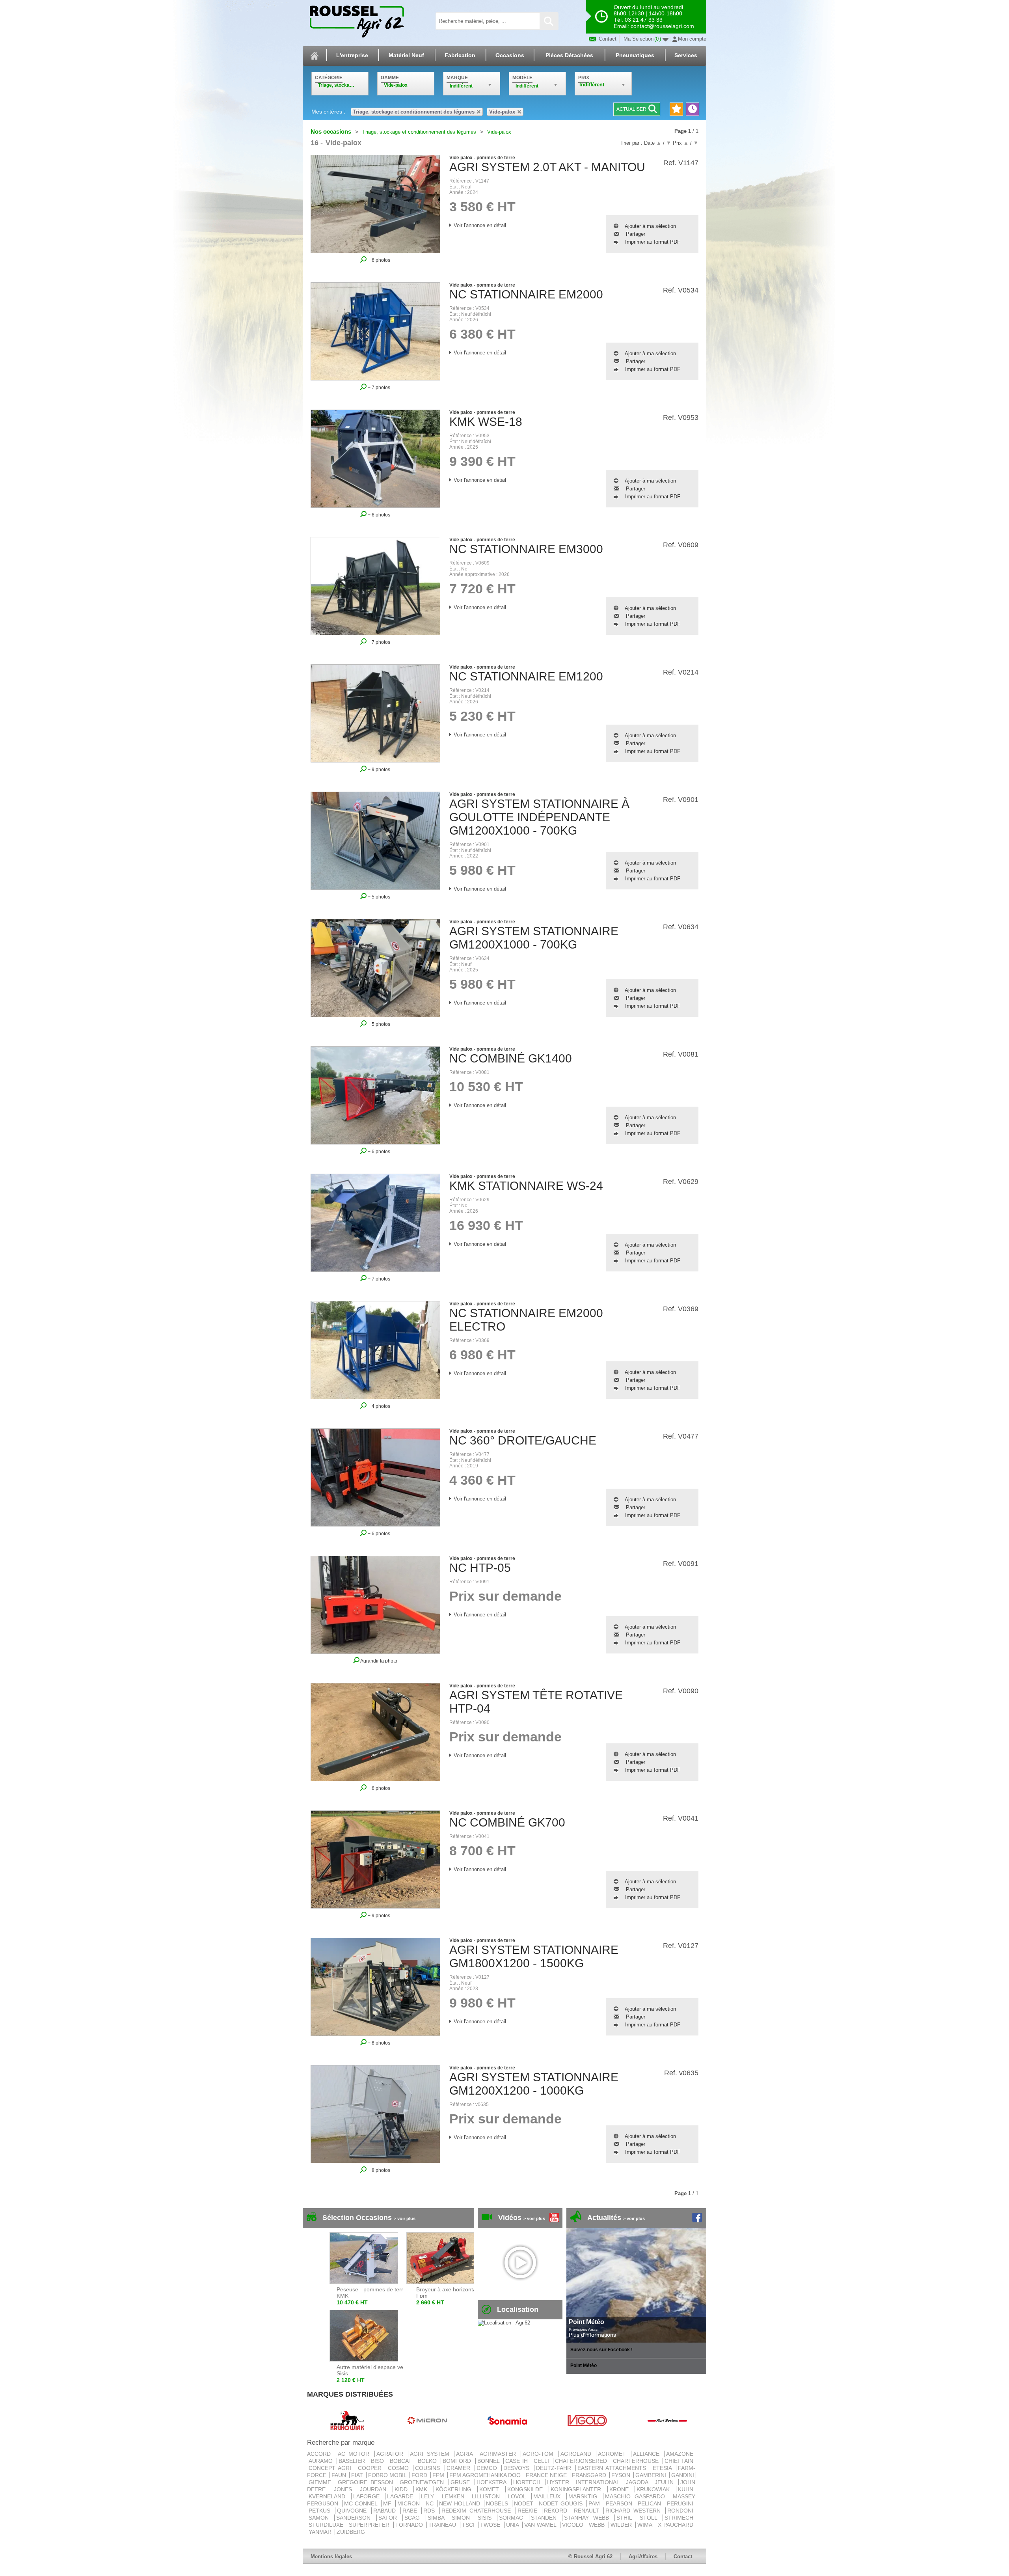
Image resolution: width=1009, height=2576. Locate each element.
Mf (388, 2503)
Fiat (358, 2475)
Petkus (321, 2511)
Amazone (680, 2454)
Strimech (679, 2518)
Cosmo (400, 2468)
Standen (546, 2518)
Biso (379, 2461)
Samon (321, 2518)
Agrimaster (500, 2454)
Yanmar (321, 2532)
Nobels (498, 2503)
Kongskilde (527, 2489)
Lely (430, 2496)
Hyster (560, 2482)
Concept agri (331, 2468)
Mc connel (362, 2503)
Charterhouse (637, 2461)
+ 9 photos (378, 769)
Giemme (321, 2482)
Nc (431, 2503)
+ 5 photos (378, 897)
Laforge (369, 2496)
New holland (461, 2503)
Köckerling (456, 2489)
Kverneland (329, 2496)
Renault (588, 2511)
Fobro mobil (388, 2475)
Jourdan (375, 2489)
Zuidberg (351, 2532)
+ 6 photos (378, 260)
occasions (510, 55)
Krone (621, 2489)
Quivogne (353, 2511)
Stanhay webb (588, 2518)
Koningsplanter (578, 2489)
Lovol (519, 2496)
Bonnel (490, 2461)
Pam (595, 2503)
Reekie (529, 2511)
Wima (646, 2525)
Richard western (635, 2511)
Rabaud (386, 2511)
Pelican (651, 2503)
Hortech (528, 2482)
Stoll (650, 2518)
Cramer (460, 2468)
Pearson (620, 2503)
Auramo (322, 2461)
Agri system (431, 2454)
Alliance (648, 2454)
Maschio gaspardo (637, 2496)
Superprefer (370, 2525)
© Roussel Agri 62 (590, 2556)
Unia (513, 2525)
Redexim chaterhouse (478, 2511)
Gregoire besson (367, 2482)
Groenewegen (423, 2482)
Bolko (428, 2461)
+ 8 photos (378, 2043)
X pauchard (676, 2525)
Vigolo (574, 2525)
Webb (598, 2525)
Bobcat (402, 2461)
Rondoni (680, 2511)
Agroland (578, 2454)
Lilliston (488, 2496)
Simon (463, 2518)
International (599, 2482)
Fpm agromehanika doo (486, 2475)
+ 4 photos (378, 1406)
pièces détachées (569, 55)
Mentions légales (331, 2556)
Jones (345, 2489)
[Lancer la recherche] (549, 21)
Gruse (462, 2482)
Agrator (392, 2454)
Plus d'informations (592, 2335)
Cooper (371, 2468)
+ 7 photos (378, 387)
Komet (491, 2489)
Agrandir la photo (378, 1661)
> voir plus (405, 2218)
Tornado (410, 2525)
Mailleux (549, 2496)
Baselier (353, 2461)
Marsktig (585, 2496)
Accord (321, 2454)
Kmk (424, 2489)
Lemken (455, 2496)
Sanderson (355, 2518)
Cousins (429, 2468)
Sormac (513, 2518)
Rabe (411, 2511)
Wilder (622, 2525)
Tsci (469, 2525)
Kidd (403, 2489)
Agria (466, 2454)
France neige (547, 2475)
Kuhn (686, 2489)
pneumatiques (635, 55)
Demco (488, 2468)
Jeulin (666, 2482)
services (686, 55)
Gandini (683, 2475)
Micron (410, 2503)
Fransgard (590, 2475)
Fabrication (460, 55)
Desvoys (518, 2468)
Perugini (680, 2503)
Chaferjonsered (582, 2461)
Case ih (518, 2461)
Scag (414, 2518)
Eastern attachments (613, 2468)
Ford (420, 2475)
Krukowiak (655, 2489)
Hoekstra (493, 2482)
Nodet (525, 2503)
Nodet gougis (562, 2503)
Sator (390, 2518)
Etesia (664, 2468)
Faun (340, 2475)
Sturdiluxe (327, 2525)
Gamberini (652, 2475)
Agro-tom (540, 2454)
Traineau (443, 2525)
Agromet (614, 2454)
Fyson (622, 2475)
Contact (607, 39)
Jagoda (639, 2482)
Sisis (487, 2518)
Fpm (439, 2475)
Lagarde (402, 2496)
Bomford (458, 2461)
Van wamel (541, 2525)
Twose (491, 2525)
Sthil (626, 2518)
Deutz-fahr (555, 2468)
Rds (431, 2511)
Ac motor (355, 2454)
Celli (543, 2461)
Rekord (557, 2511)
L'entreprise (352, 55)
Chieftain (679, 2461)
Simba (438, 2518)
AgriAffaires (643, 2556)
